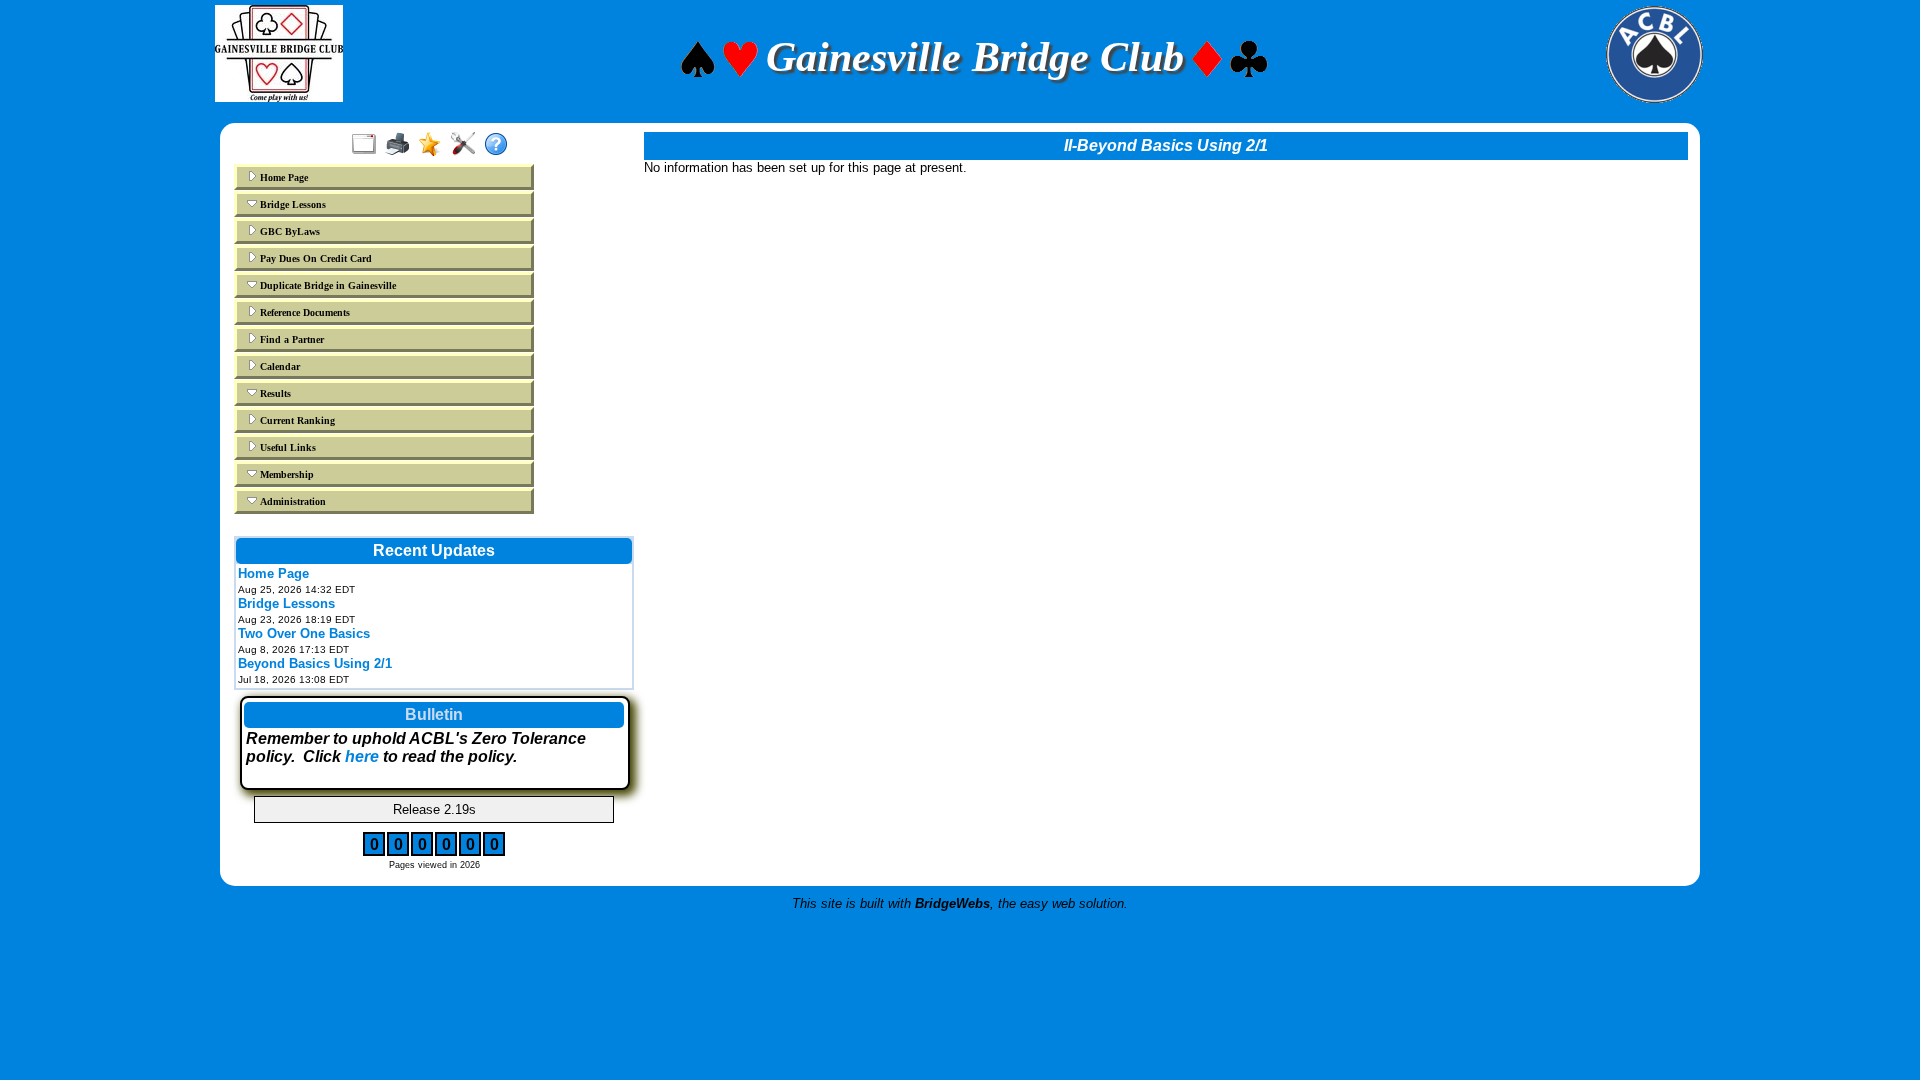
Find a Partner (290, 339)
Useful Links (286, 447)
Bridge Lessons (291, 204)
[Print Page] (401, 145)
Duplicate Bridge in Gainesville (326, 285)
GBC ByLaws (288, 231)
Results (274, 393)
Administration (291, 501)
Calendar (278, 366)
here (362, 756)
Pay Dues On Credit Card (314, 258)
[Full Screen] (368, 145)
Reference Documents (303, 312)
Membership (285, 474)
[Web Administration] (467, 145)
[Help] (500, 145)
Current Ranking (296, 420)
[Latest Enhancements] (434, 145)
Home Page (282, 177)
